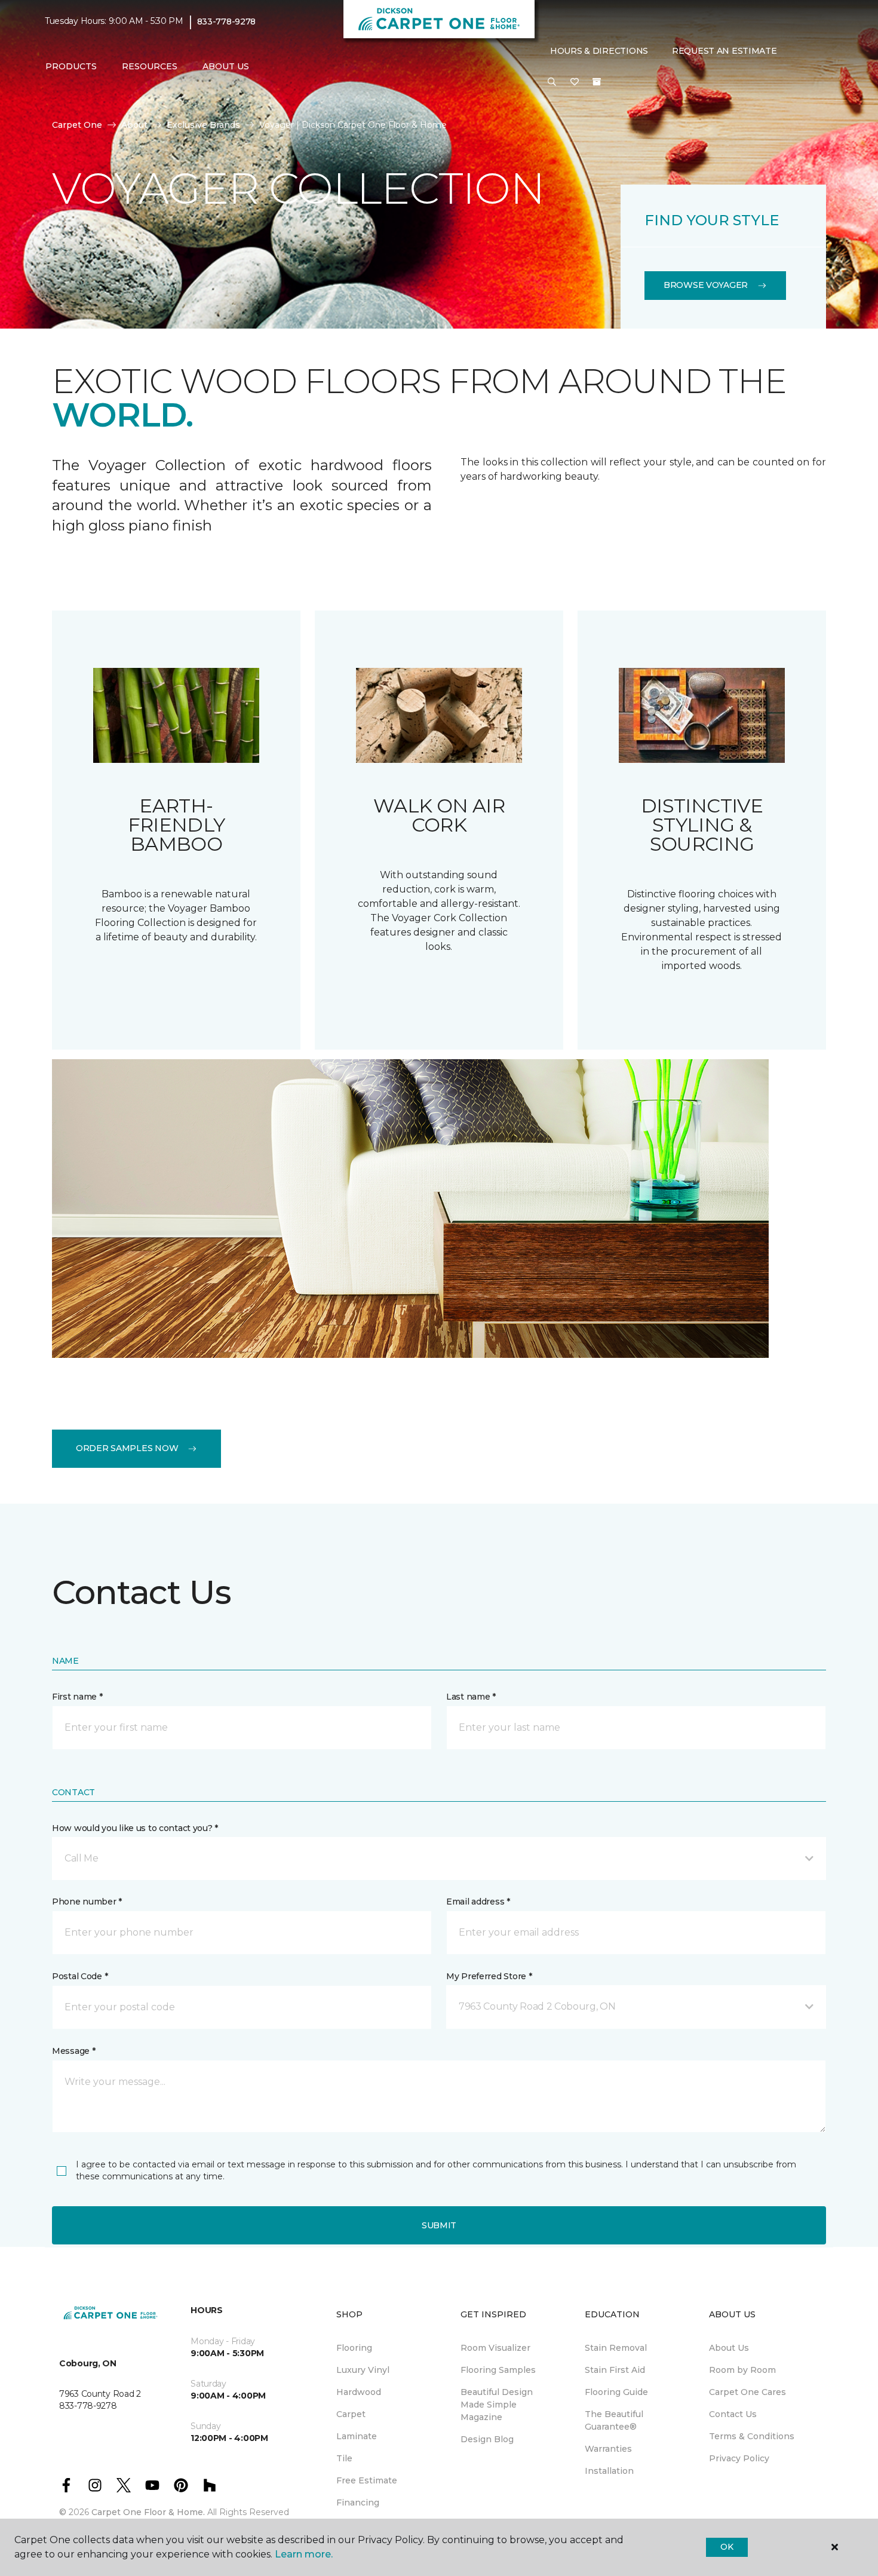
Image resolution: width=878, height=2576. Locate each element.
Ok (727, 2547)
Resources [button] (150, 66)
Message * (73, 2051)
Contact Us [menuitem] (733, 2414)
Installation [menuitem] (609, 2471)
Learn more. (304, 2554)
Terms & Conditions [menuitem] (752, 2436)
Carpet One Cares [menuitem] (747, 2392)
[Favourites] (575, 82)
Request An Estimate (724, 51)
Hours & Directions (599, 51)
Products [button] (71, 66)
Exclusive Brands (203, 125)
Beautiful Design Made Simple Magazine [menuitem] (497, 2405)
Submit (439, 2225)
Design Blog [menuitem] (487, 2439)
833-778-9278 (227, 22)
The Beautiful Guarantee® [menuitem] (614, 2420)
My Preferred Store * (489, 1976)
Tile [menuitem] (344, 2458)
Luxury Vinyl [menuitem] (363, 2370)
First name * (77, 1697)
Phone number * (87, 1902)
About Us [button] (226, 66)
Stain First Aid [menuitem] (615, 2370)
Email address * (478, 1902)
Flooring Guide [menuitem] (616, 2392)
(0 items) (597, 82)
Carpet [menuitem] (351, 2414)
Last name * (471, 1697)
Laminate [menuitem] (357, 2436)
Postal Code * (80, 1976)
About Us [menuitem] (729, 2348)
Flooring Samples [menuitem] (498, 2370)
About (134, 125)
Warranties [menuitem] (608, 2449)
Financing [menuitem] (358, 2503)
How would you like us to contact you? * (135, 1828)
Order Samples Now (127, 1448)
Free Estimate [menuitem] (367, 2480)
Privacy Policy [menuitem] (739, 2458)
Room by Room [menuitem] (742, 2370)
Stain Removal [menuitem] (616, 2348)
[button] (552, 82)
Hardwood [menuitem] (359, 2392)
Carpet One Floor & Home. (148, 2512)
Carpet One (77, 125)
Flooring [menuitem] (354, 2348)
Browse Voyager (706, 285)
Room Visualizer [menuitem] (495, 2348)
